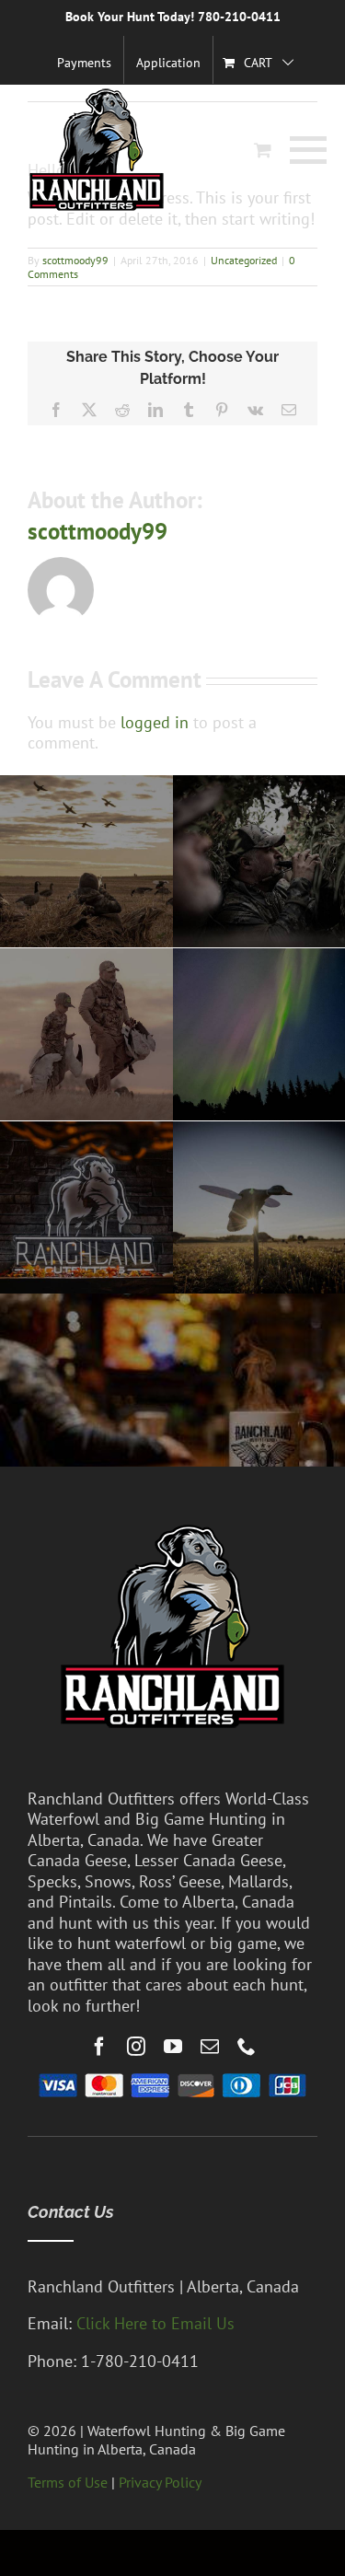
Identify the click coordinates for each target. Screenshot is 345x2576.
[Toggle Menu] (304, 150)
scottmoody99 (75, 260)
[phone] (247, 2047)
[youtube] (173, 2047)
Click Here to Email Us (155, 2323)
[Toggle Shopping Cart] (263, 150)
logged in (155, 722)
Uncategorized (244, 260)
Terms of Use (68, 2482)
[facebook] (99, 2047)
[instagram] (136, 2047)
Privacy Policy (160, 2482)
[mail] (210, 2047)
